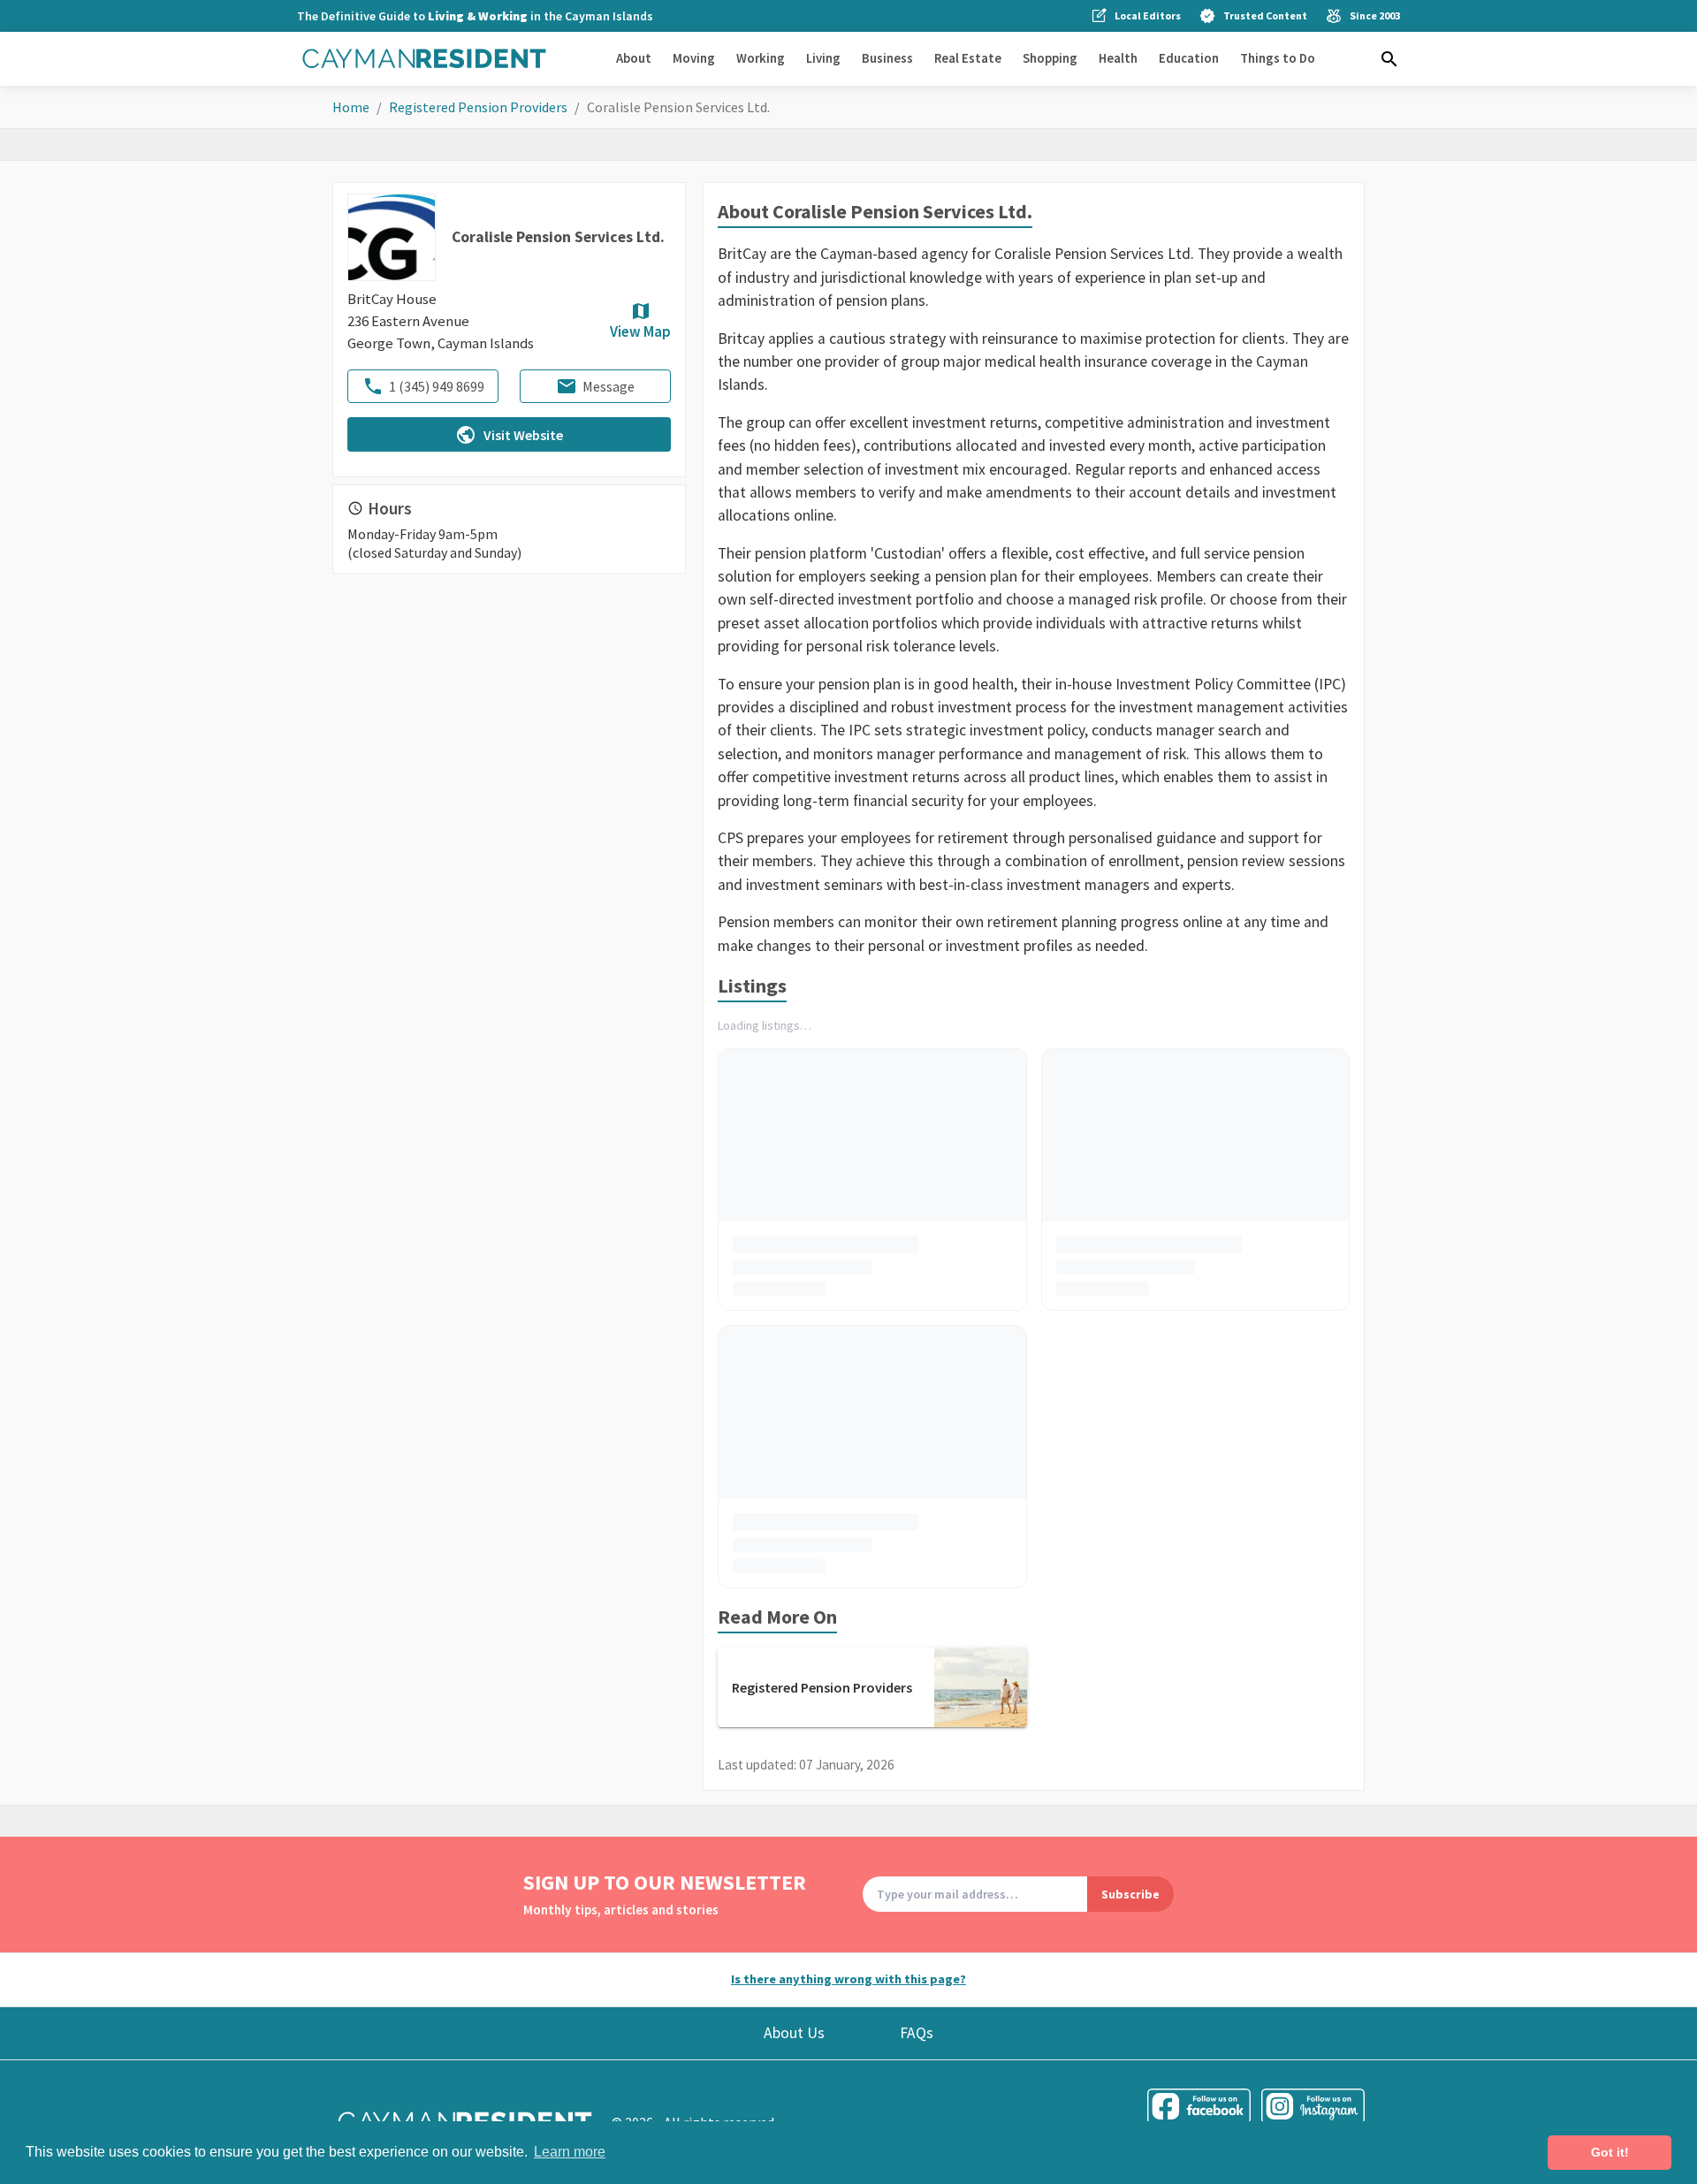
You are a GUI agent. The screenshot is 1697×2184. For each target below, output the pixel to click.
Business (887, 58)
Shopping (1050, 58)
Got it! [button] (1610, 2152)
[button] (1389, 59)
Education (1189, 58)
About (634, 58)
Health (1118, 58)
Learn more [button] (570, 2152)
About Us (794, 2033)
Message (609, 386)
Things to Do (1278, 58)
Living (823, 58)
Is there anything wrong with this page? (848, 1979)
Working (761, 58)
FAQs (917, 2033)
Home (351, 107)
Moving (694, 58)
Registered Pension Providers (478, 107)
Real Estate (968, 58)
